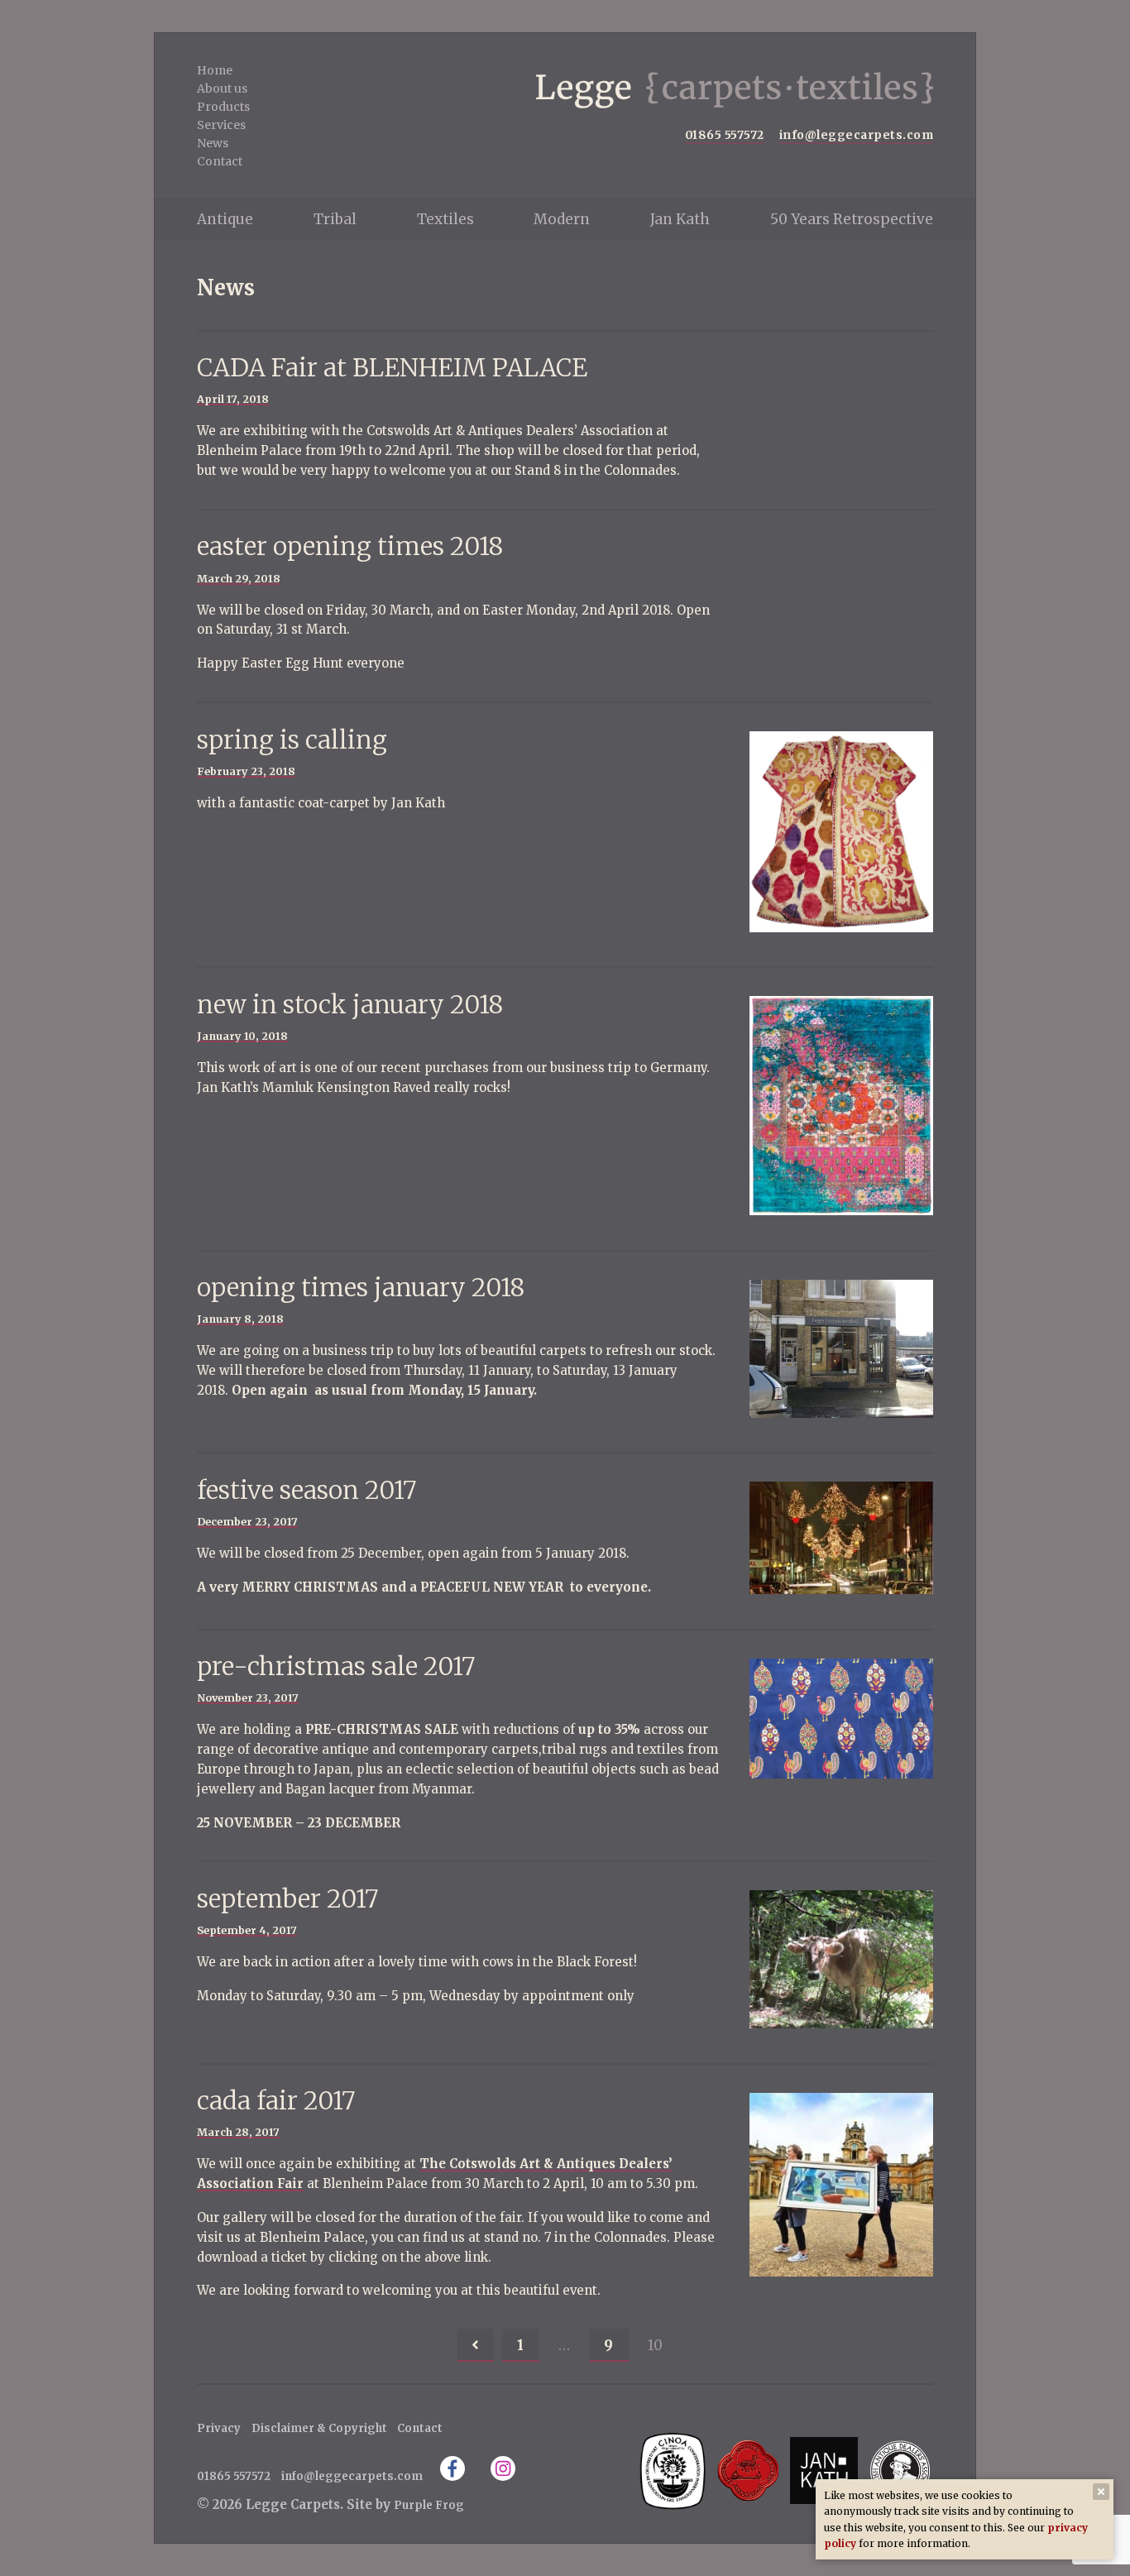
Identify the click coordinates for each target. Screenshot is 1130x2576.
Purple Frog (429, 2505)
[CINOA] (672, 2471)
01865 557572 (725, 135)
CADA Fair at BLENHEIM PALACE (392, 368)
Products (223, 107)
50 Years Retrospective (852, 219)
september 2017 (287, 1899)
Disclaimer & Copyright (319, 2428)
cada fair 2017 (276, 2101)
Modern (562, 219)
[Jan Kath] (824, 2471)
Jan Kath (680, 219)
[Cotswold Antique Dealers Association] (749, 2471)
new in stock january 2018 (350, 1005)
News (213, 143)
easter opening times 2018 (350, 546)
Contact (220, 161)
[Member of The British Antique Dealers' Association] (900, 2471)
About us (222, 89)
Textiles (445, 219)
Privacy (219, 2428)
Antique (225, 219)
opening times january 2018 (361, 1288)
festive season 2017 (306, 1490)
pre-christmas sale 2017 (336, 1666)
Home (215, 70)
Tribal (335, 219)
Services (221, 125)
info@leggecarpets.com (857, 135)
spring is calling (292, 740)
